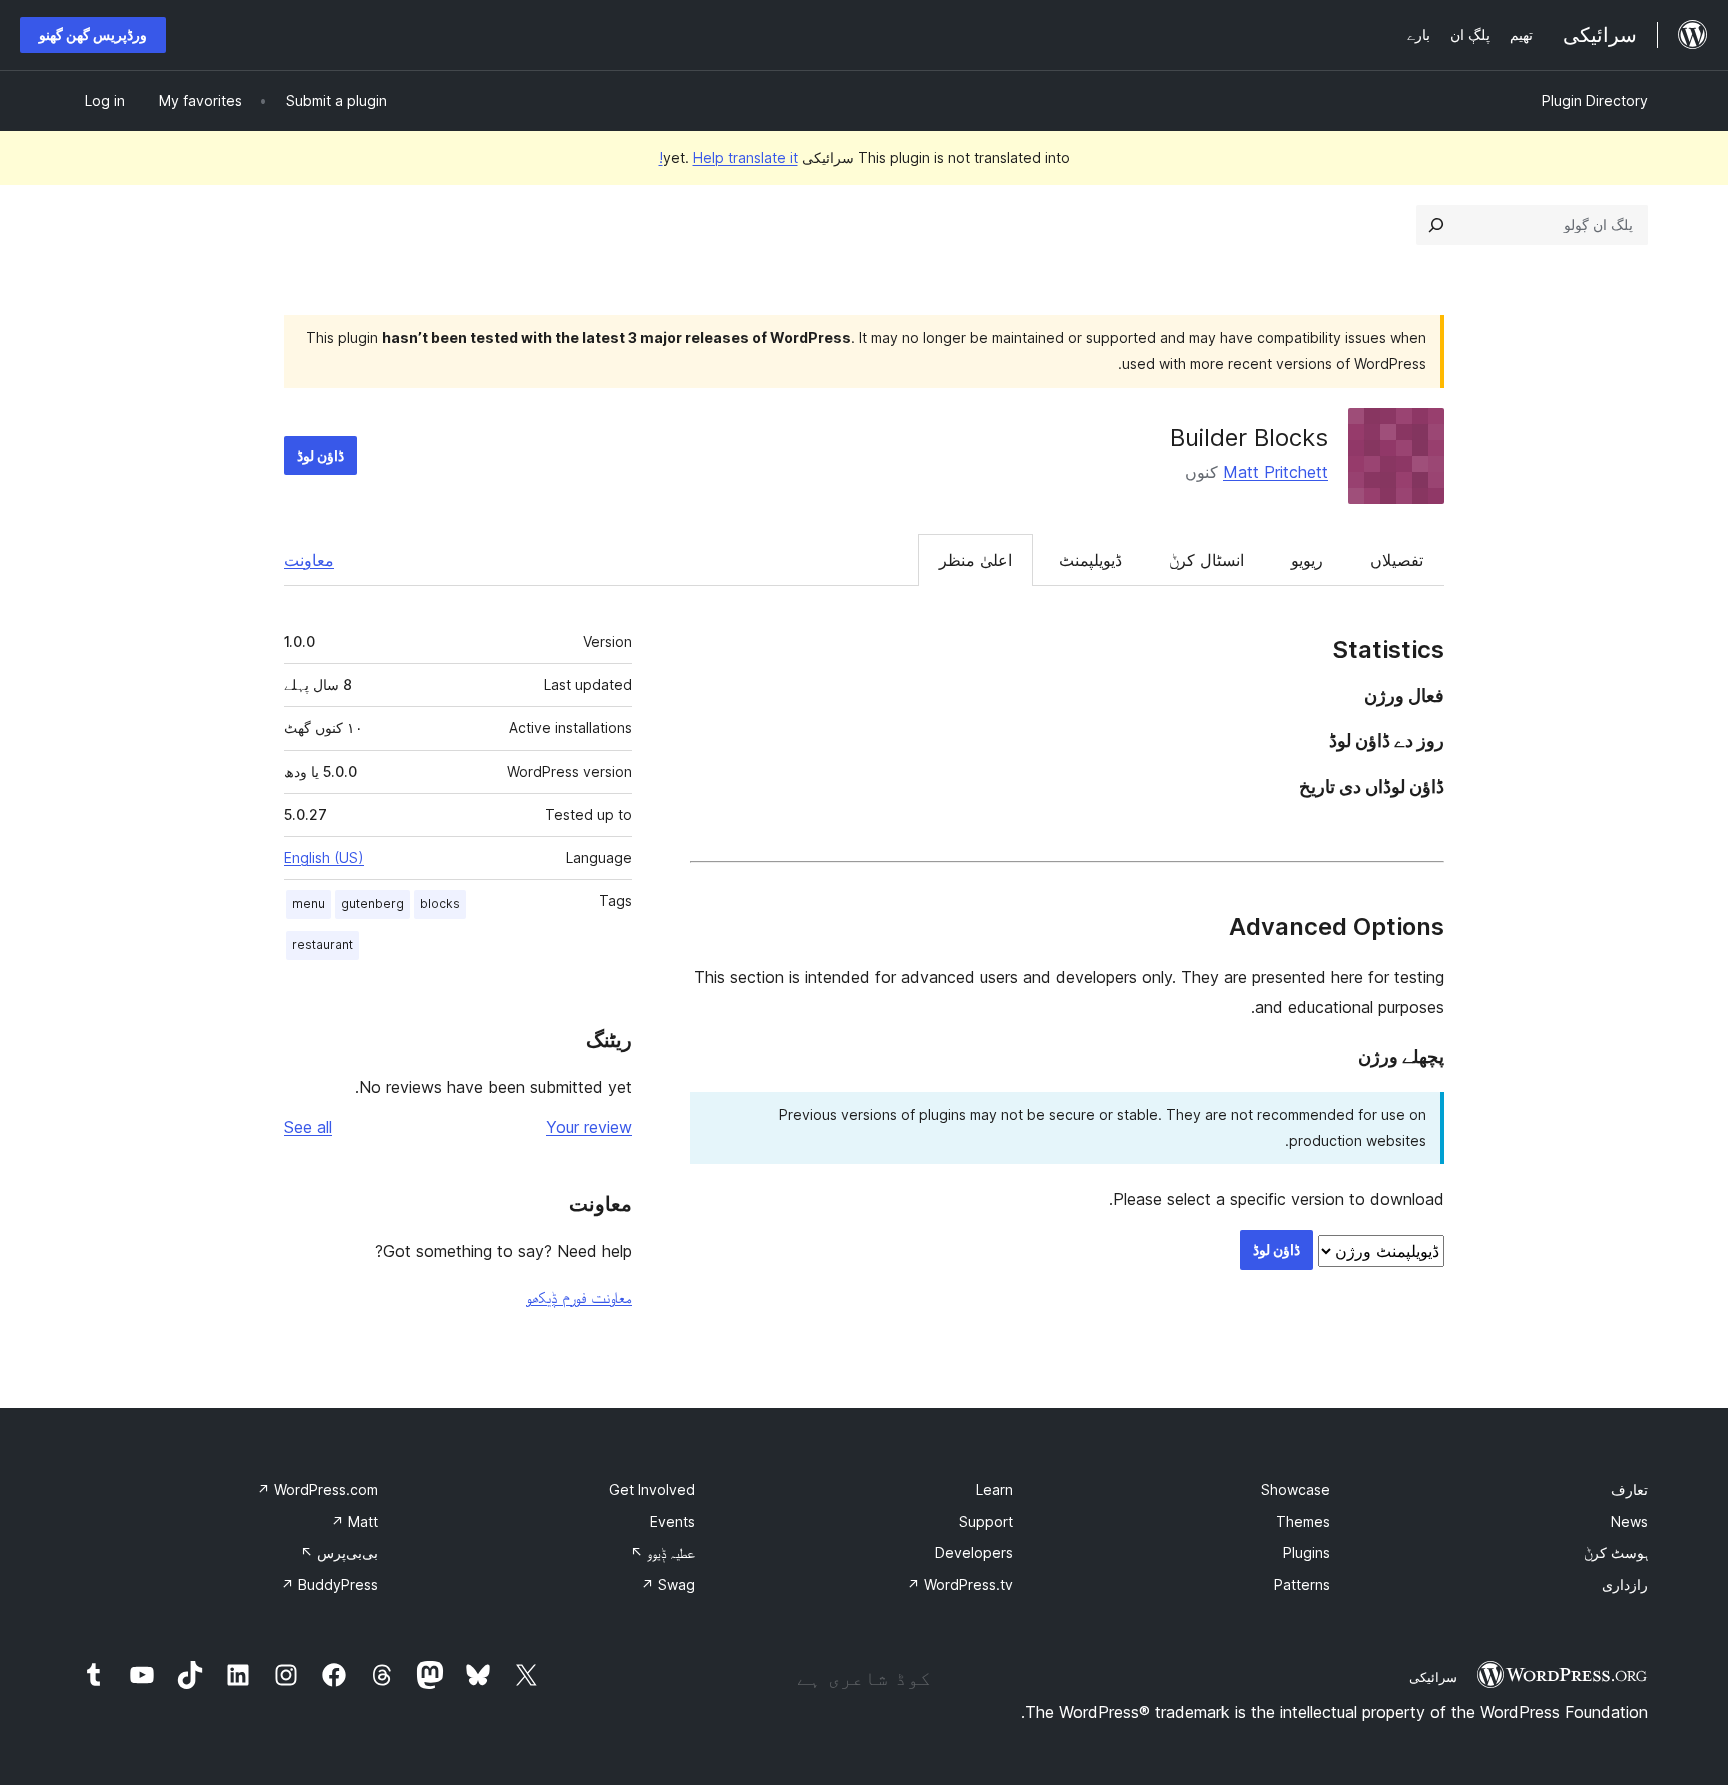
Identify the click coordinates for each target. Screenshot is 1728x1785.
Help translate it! (728, 157)
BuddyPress (329, 1584)
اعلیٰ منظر (975, 560)
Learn (994, 1489)
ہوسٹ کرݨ (1616, 1552)
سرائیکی (1433, 1677)
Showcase (1295, 1489)
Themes (1303, 1521)
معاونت (309, 560)
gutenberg (372, 903)
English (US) (324, 857)
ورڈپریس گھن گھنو (93, 34)
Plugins (1306, 1552)
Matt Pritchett (1275, 472)
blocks (440, 903)
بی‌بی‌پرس (339, 1552)
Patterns (1302, 1584)
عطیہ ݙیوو (662, 1552)
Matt (354, 1521)
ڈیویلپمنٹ (1090, 560)
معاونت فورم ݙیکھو (579, 1297)
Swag (668, 1584)
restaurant (322, 944)
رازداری (1625, 1584)
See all (308, 1127)
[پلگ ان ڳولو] (1436, 225)
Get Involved (652, 1489)
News (1629, 1521)
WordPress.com (317, 1489)
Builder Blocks (1249, 437)
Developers (974, 1552)
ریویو (1307, 560)
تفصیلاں (1396, 560)
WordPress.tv (960, 1584)
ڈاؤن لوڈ (320, 455)
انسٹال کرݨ (1206, 560)
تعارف (1629, 1489)
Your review (589, 1127)
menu (308, 903)
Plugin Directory (1595, 100)
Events (672, 1521)
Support (986, 1521)
